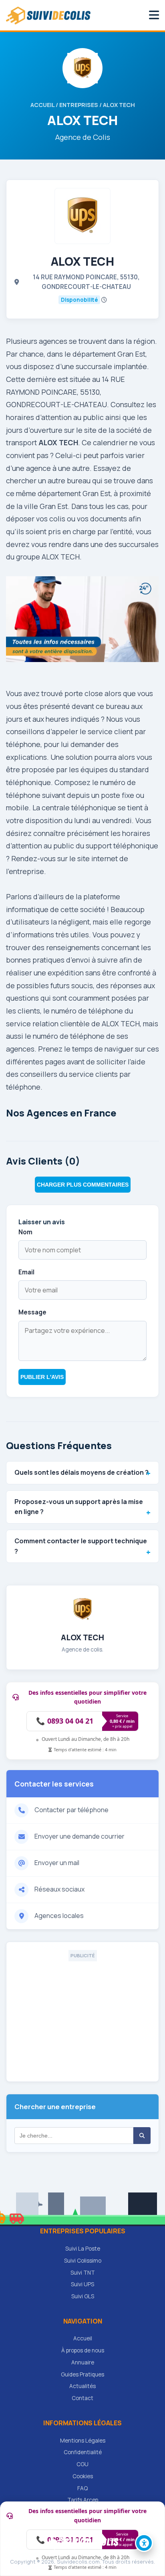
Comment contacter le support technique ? (81, 1546)
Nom (25, 1232)
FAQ (82, 2488)
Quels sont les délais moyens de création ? (81, 1472)
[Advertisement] (82, 2017)
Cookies (83, 2476)
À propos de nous (83, 2350)
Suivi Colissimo (83, 2261)
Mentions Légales (83, 2441)
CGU (82, 2464)
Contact (82, 2398)
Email (26, 1272)
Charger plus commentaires (83, 1185)
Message (32, 1312)
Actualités (82, 2386)
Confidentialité (83, 2452)
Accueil (42, 105)
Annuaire (83, 2362)
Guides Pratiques (82, 2374)
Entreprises (79, 105)
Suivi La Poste (83, 2249)
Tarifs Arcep (83, 2500)
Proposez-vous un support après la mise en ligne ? (79, 1507)
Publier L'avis (42, 1377)
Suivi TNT (83, 2273)
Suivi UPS (82, 2284)
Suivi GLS (83, 2296)
